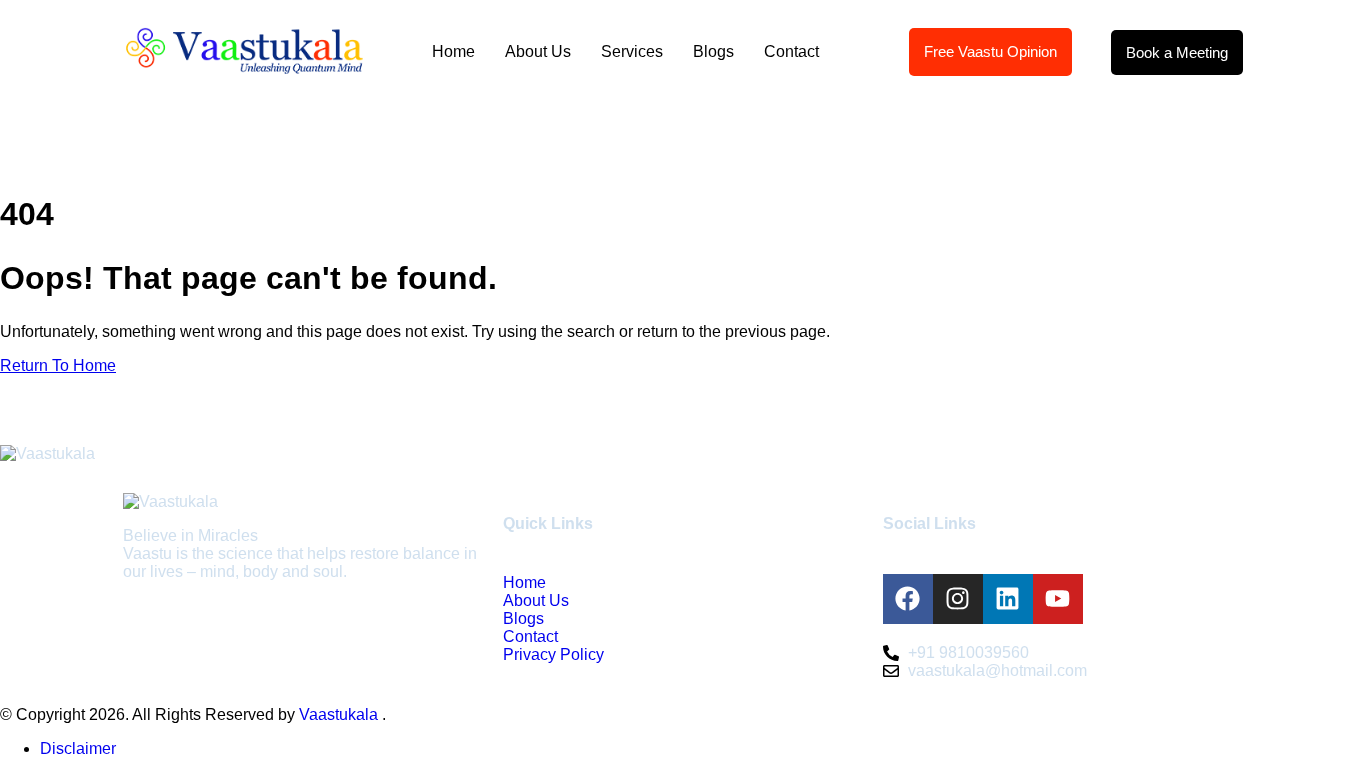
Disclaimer (78, 748)
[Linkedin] (1008, 599)
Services (632, 51)
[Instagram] (958, 599)
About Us (538, 51)
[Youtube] (1058, 599)
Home (453, 51)
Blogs (713, 51)
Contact (791, 51)
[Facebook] (908, 599)
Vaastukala (340, 714)
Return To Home (58, 365)
